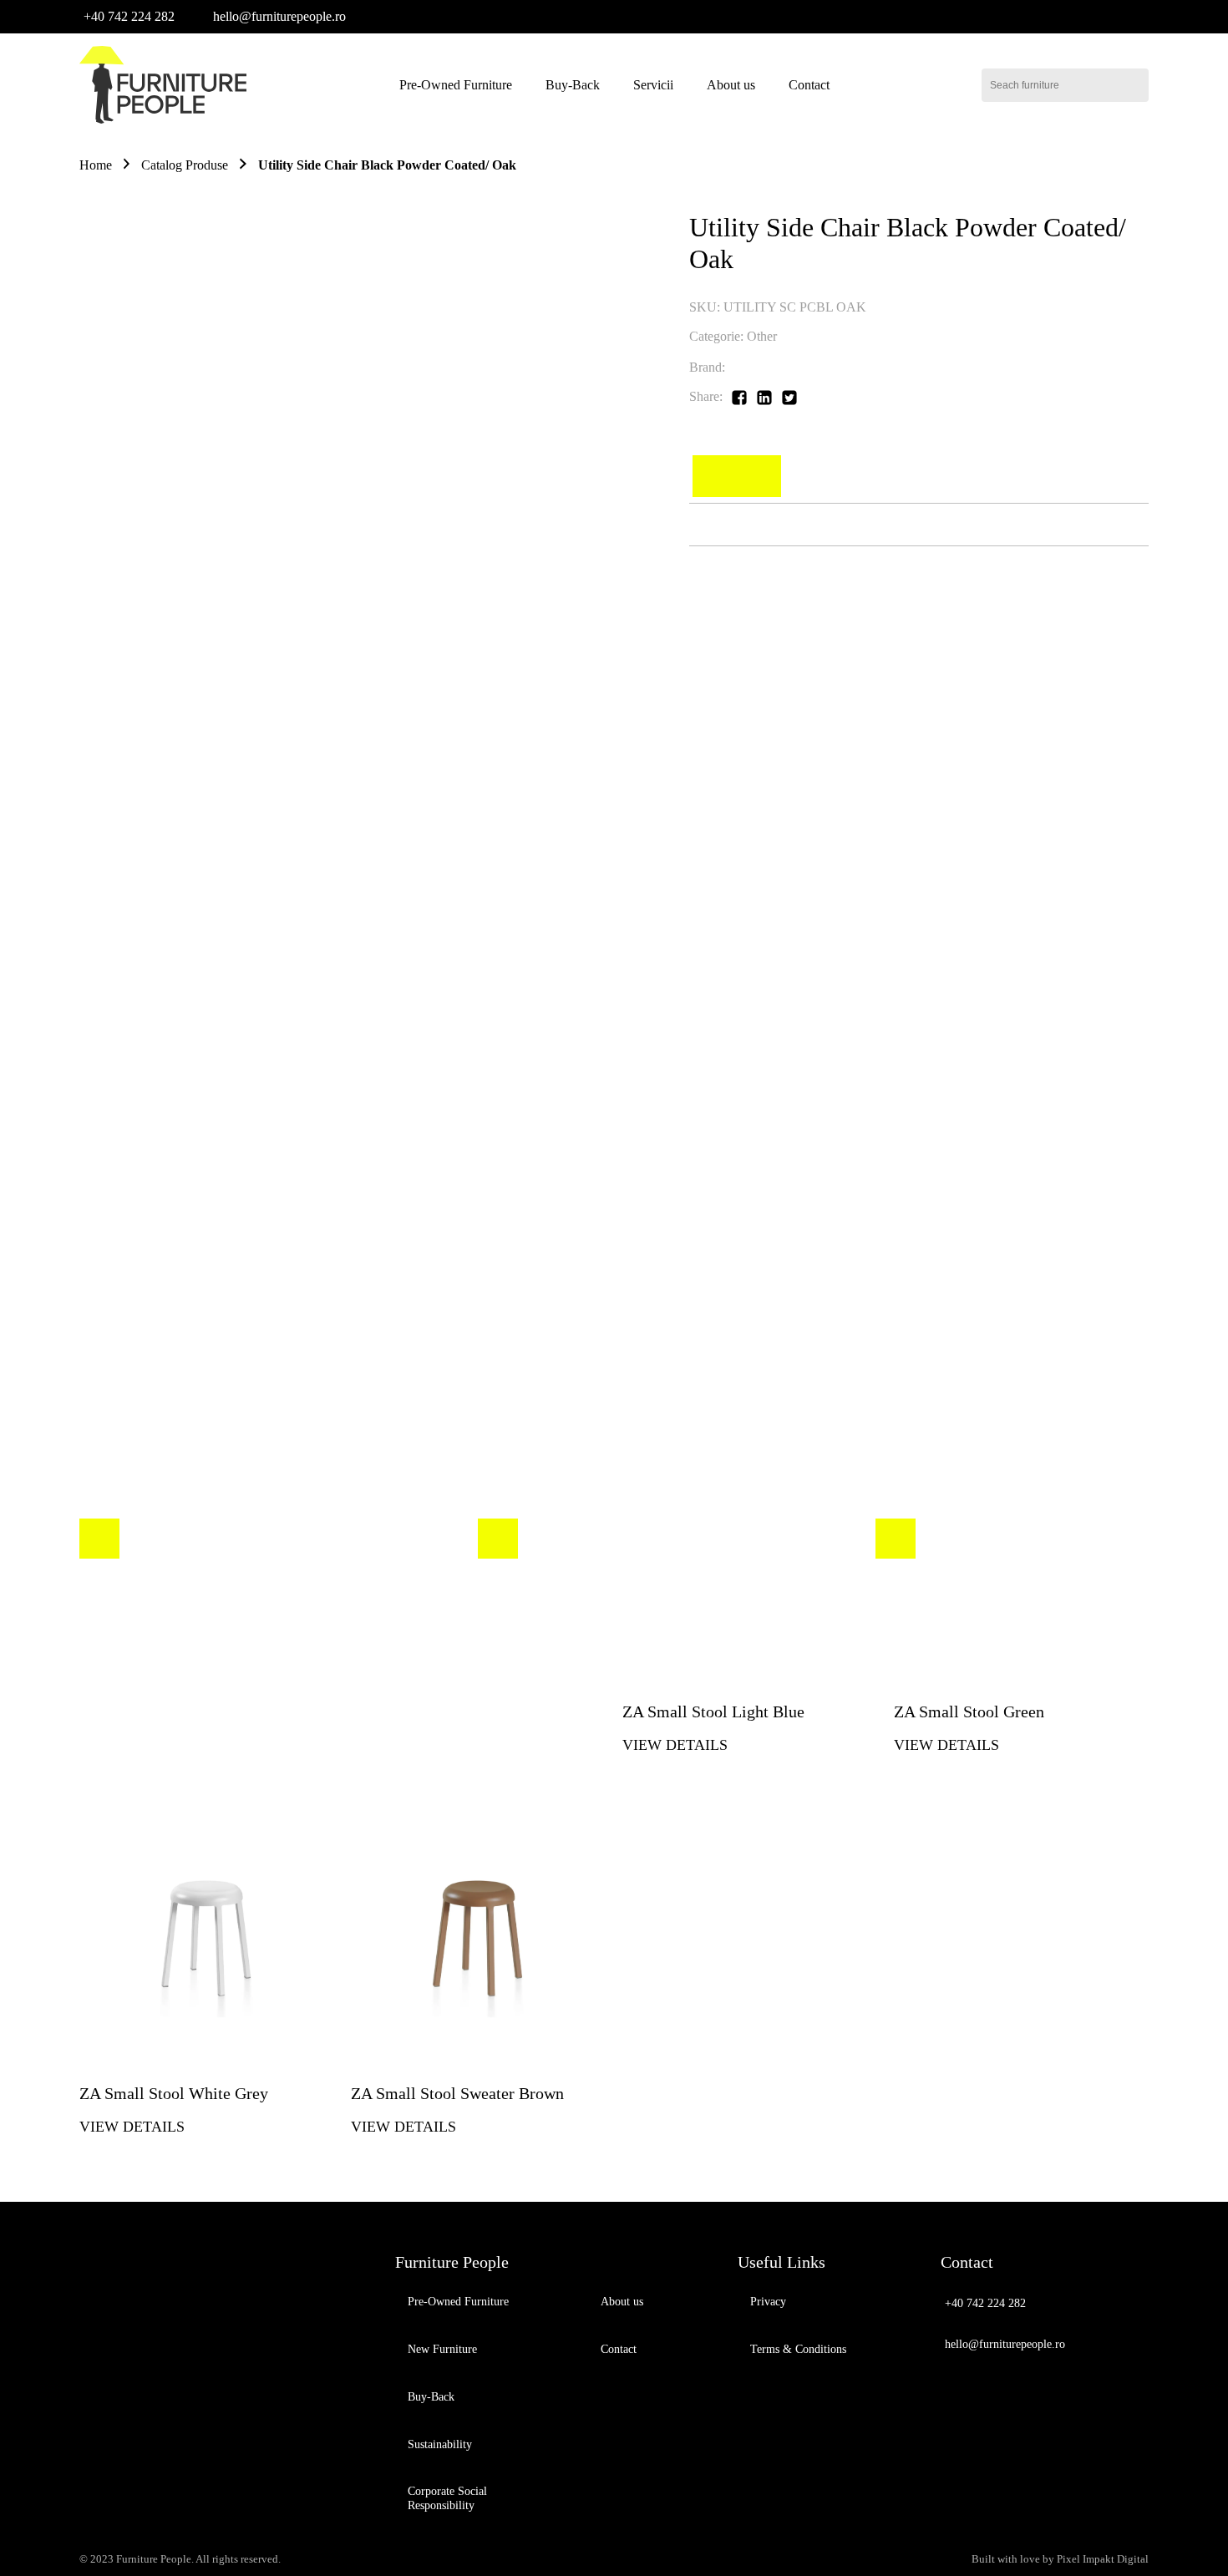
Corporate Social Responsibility (447, 2498)
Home (96, 165)
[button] (127, 16)
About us (731, 85)
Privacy (768, 2302)
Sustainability (440, 2444)
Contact (809, 85)
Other (762, 336)
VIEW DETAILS (132, 2127)
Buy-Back (573, 85)
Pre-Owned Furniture (456, 85)
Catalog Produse (185, 165)
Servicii (653, 85)
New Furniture (442, 2349)
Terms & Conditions (798, 2349)
